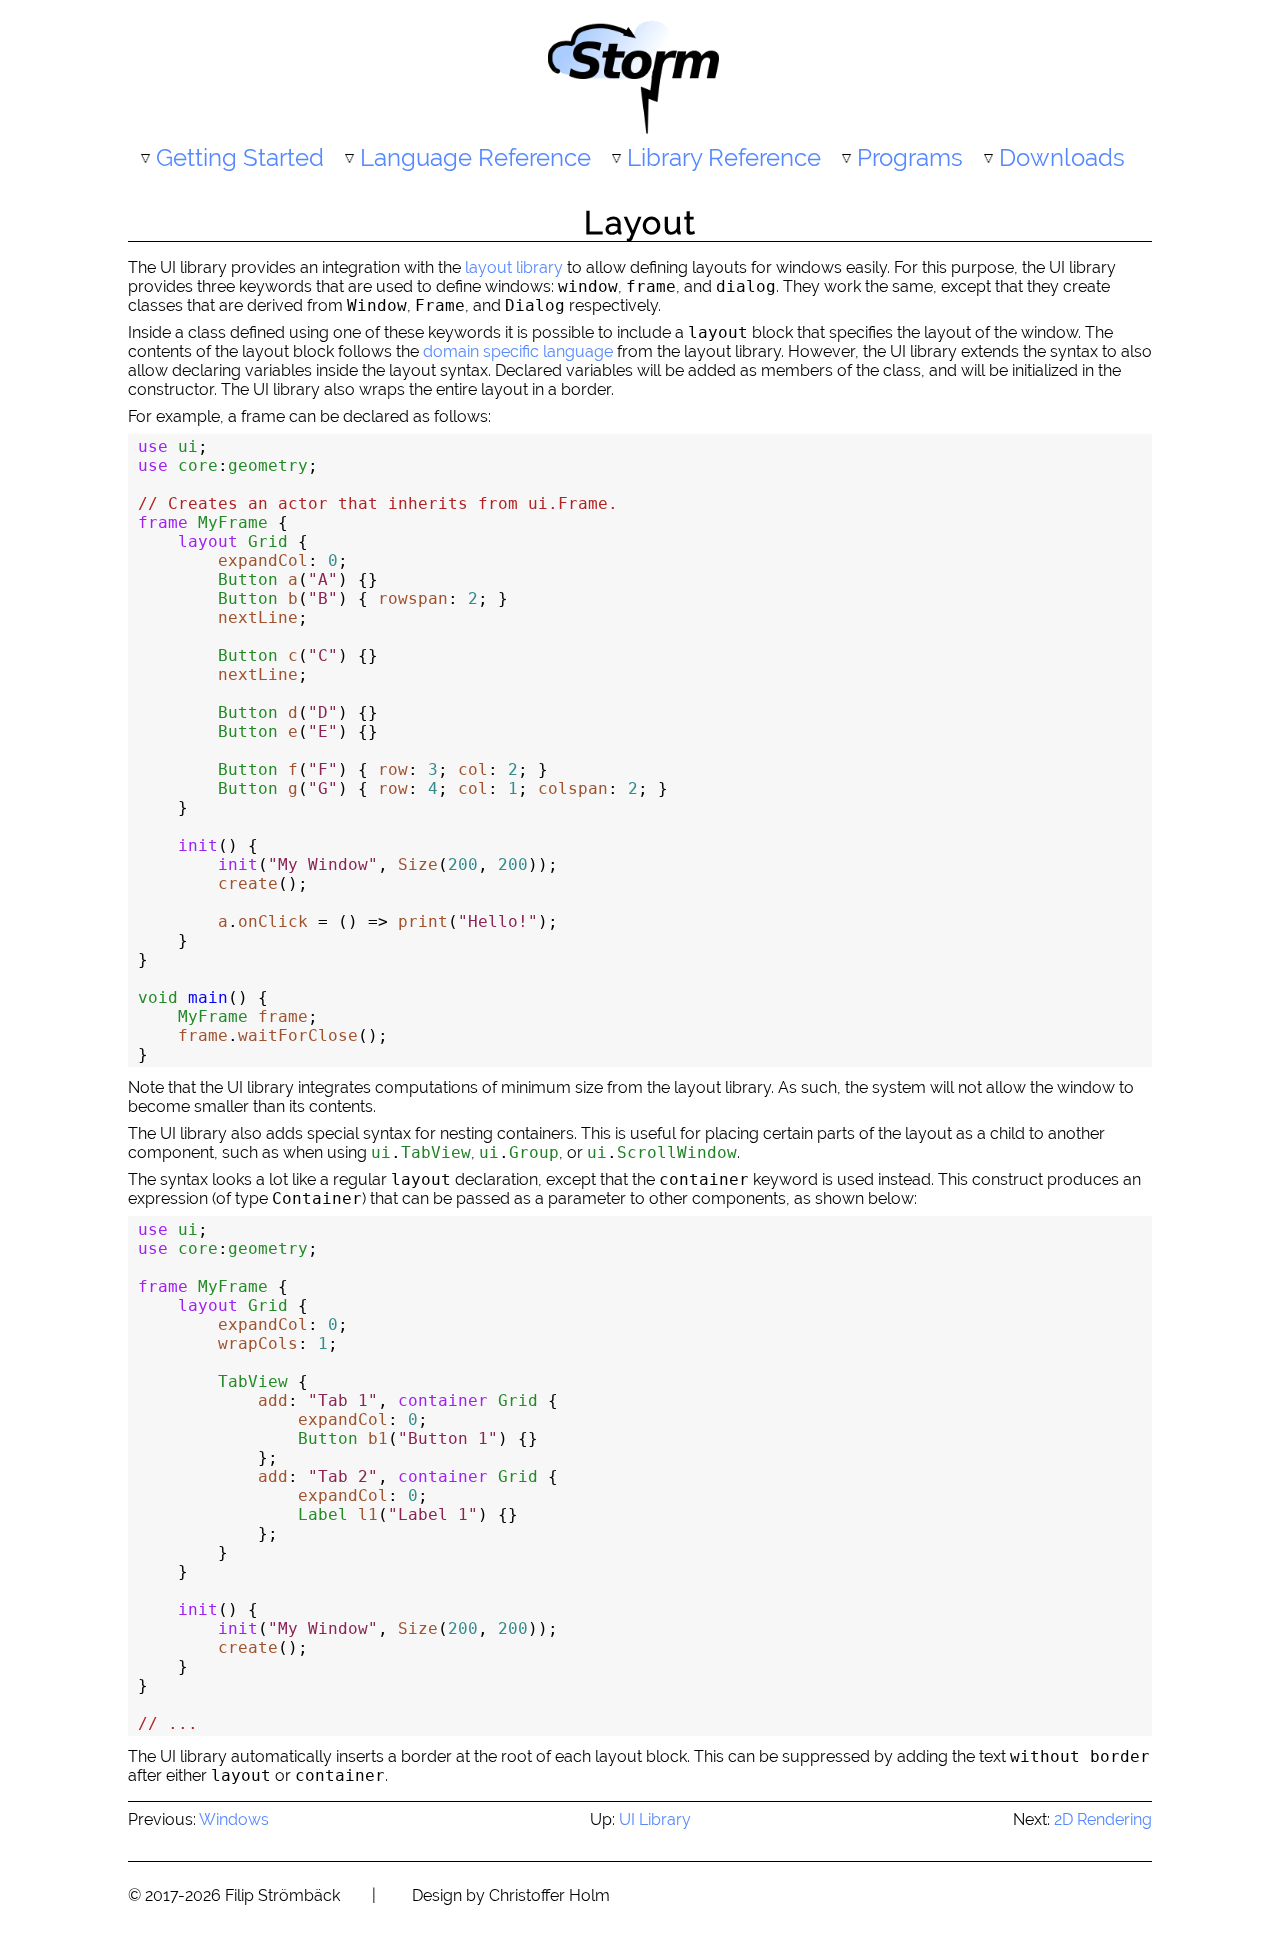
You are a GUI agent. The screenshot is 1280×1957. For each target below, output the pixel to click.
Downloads (1062, 157)
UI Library (655, 1819)
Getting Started (240, 157)
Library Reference (724, 157)
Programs (910, 157)
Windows (234, 1819)
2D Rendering (1103, 1819)
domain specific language (518, 351)
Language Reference (475, 157)
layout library (514, 267)
